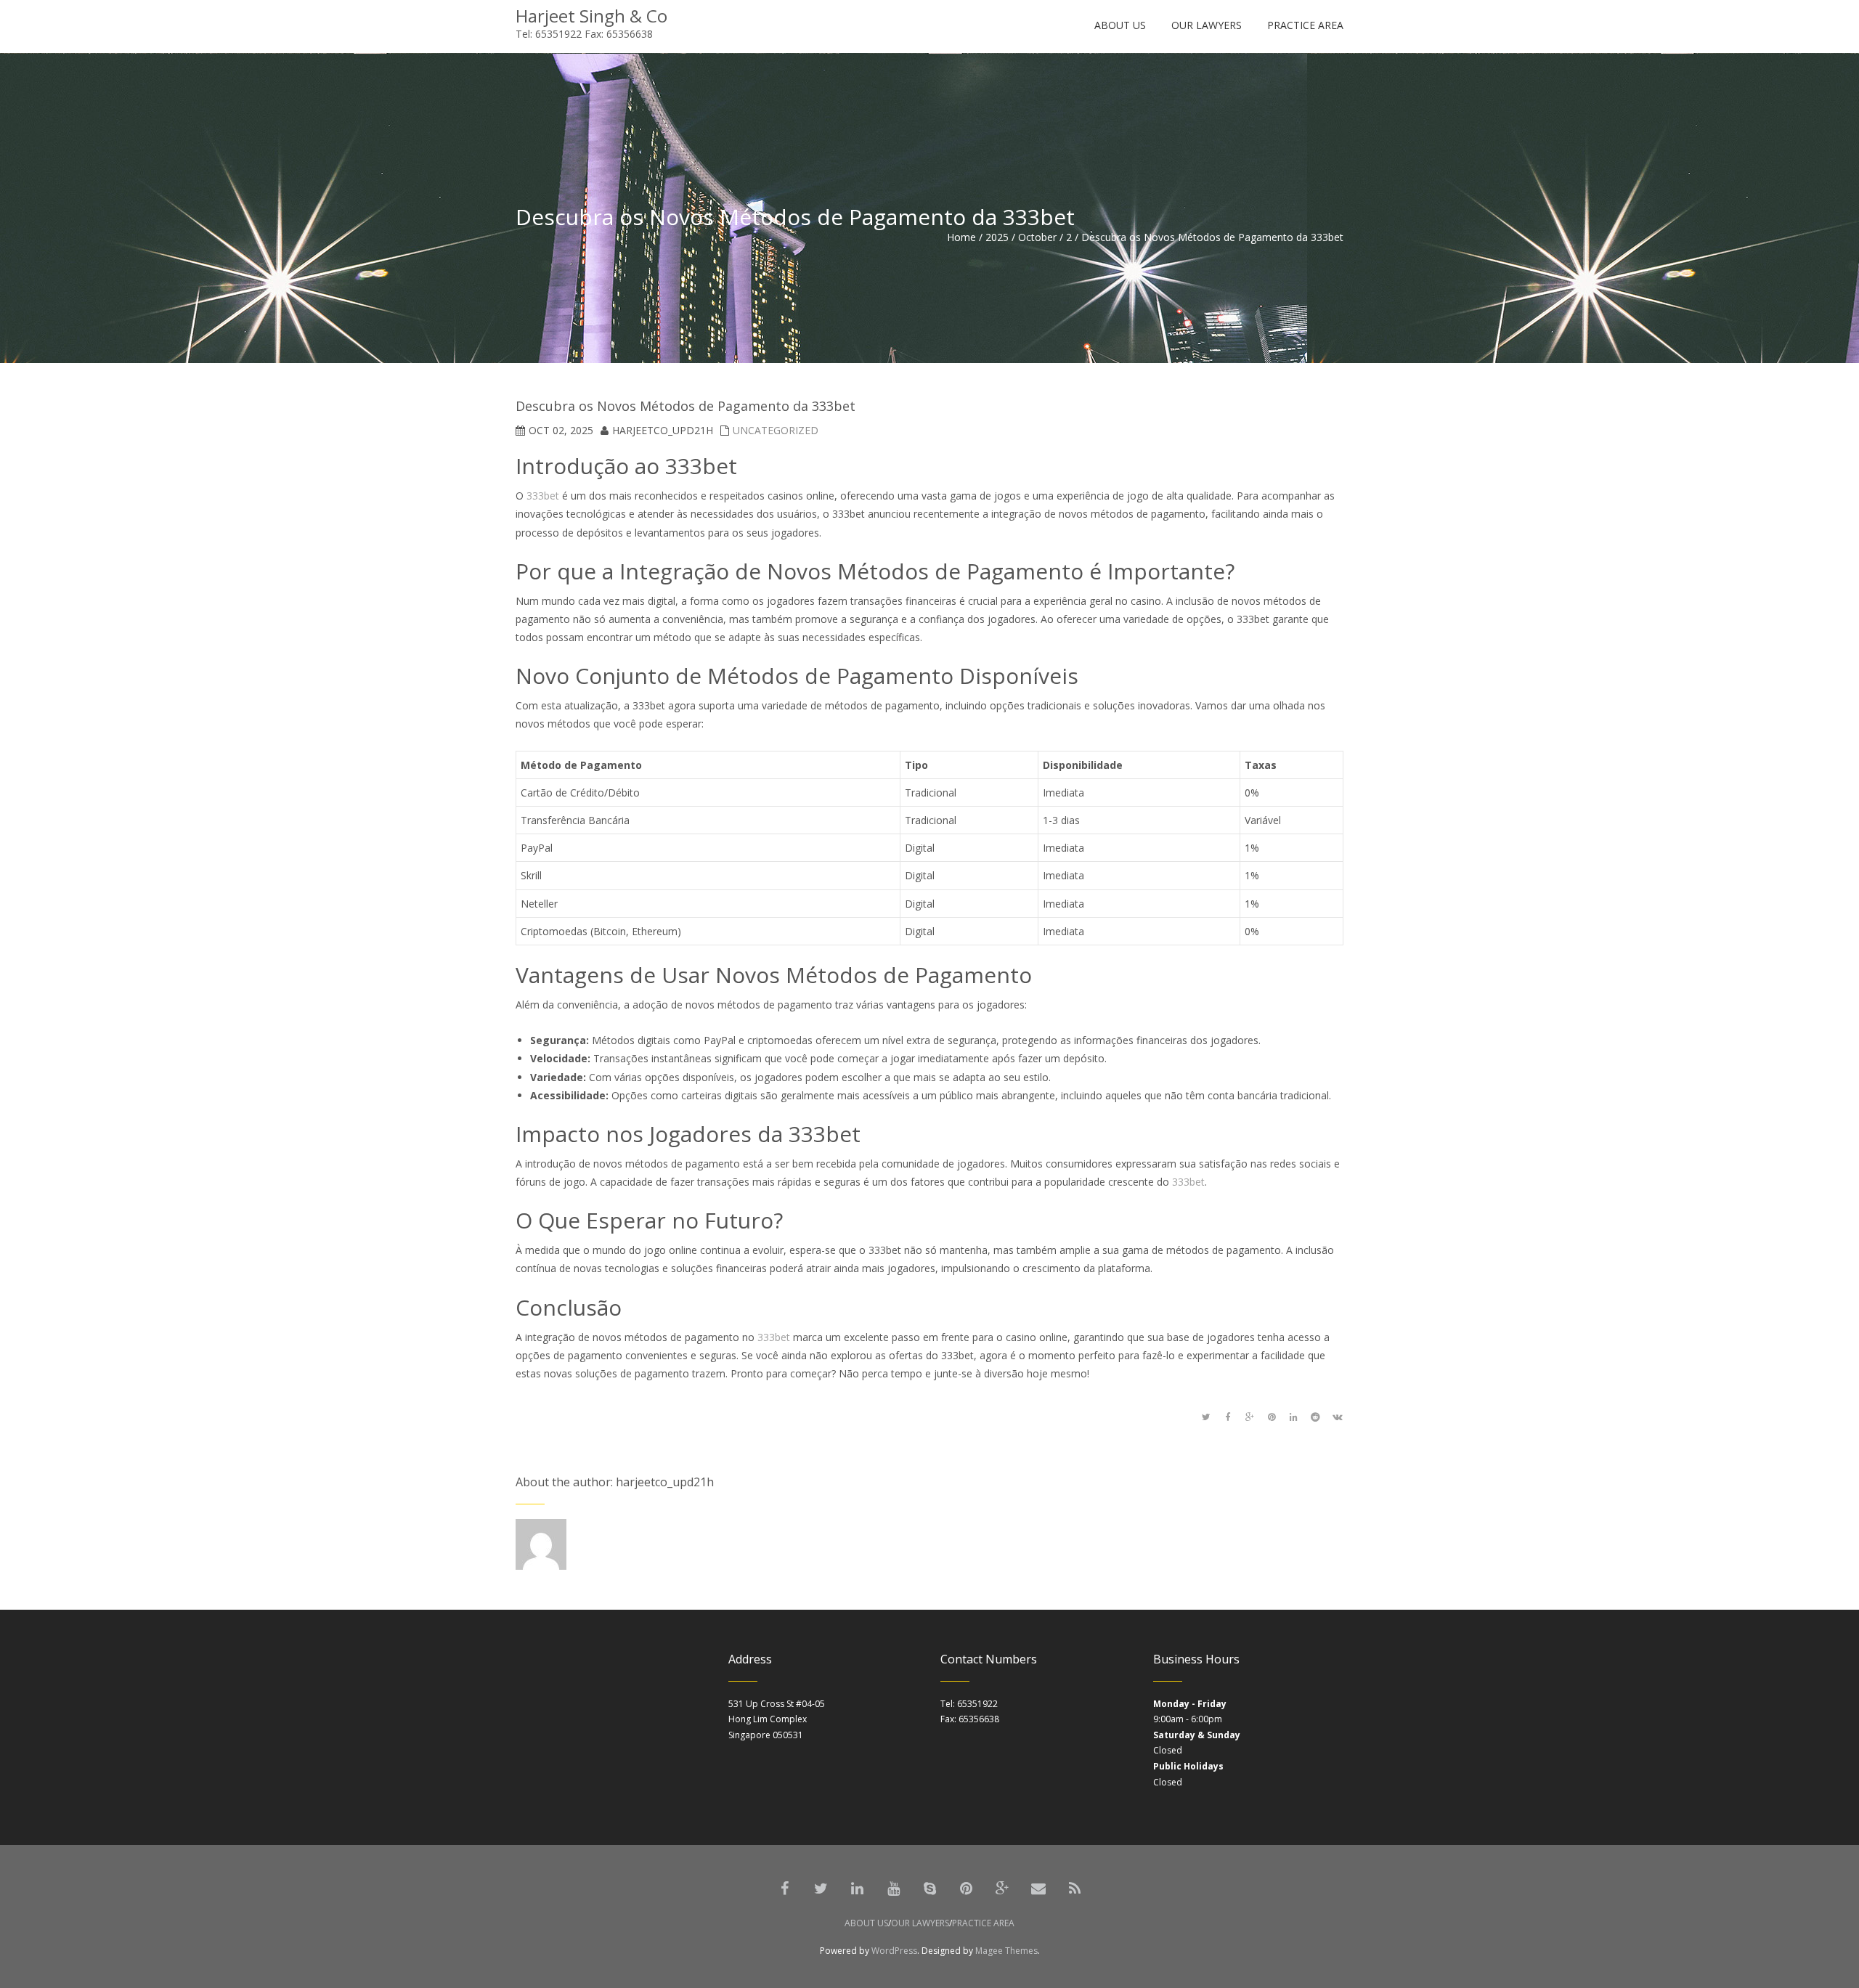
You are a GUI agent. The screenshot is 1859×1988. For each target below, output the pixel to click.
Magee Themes (1006, 1951)
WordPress (894, 1951)
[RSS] (1075, 1889)
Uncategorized (776, 430)
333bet (543, 496)
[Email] (1038, 1889)
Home (961, 237)
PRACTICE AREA (983, 1923)
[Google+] (1002, 1889)
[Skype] (929, 1889)
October (1037, 237)
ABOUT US (866, 1923)
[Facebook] (784, 1889)
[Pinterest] (966, 1889)
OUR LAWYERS (920, 1923)
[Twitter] (821, 1889)
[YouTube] (893, 1889)
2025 (997, 237)
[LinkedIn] (857, 1889)
